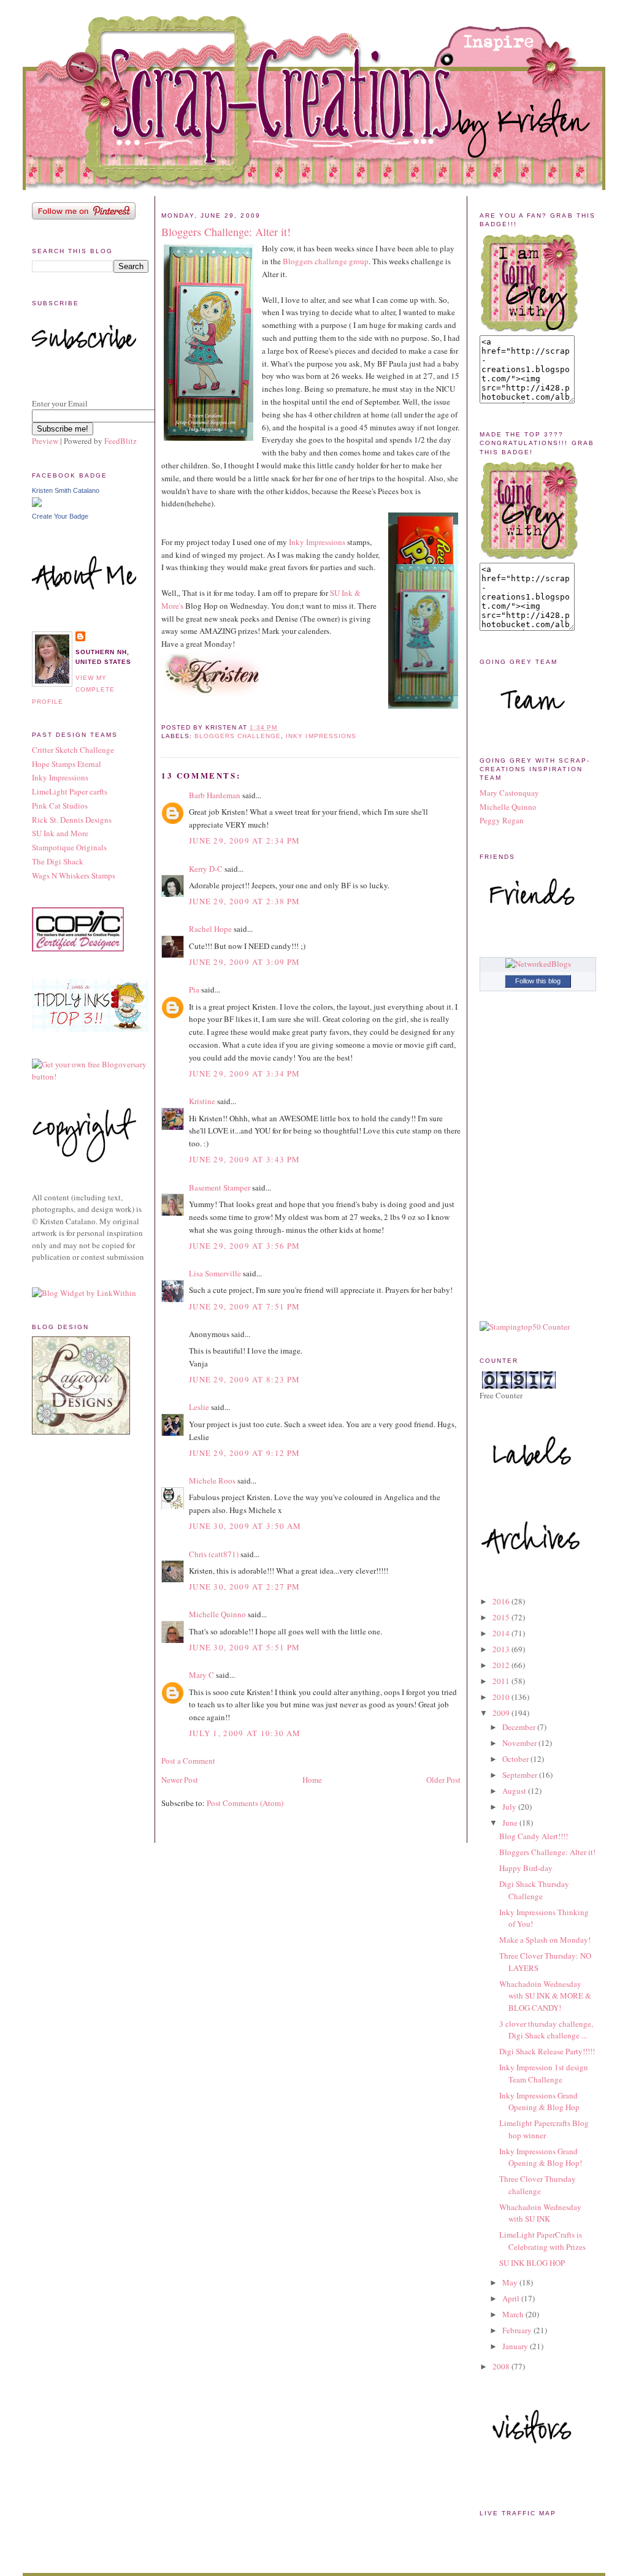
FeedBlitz (121, 441)
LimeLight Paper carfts (70, 791)
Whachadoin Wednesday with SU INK (540, 2213)
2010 (502, 1697)
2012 (502, 1665)
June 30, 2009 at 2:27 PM (244, 1587)
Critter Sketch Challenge (73, 750)
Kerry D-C (206, 869)
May (511, 2282)
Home (312, 1780)
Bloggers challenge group (326, 261)
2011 (502, 1681)
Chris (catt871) (214, 1554)
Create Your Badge (60, 516)
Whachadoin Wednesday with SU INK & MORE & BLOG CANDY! (545, 1996)
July (510, 1807)
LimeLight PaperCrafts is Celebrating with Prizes (542, 2241)
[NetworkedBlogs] (538, 964)
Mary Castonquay (509, 793)
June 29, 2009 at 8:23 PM (244, 1379)
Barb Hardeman (215, 795)
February (518, 2330)
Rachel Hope (210, 929)
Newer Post (180, 1780)
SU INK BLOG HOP (532, 2263)
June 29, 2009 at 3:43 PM (244, 1159)
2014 (502, 1633)
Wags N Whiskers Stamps (74, 875)
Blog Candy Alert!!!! (534, 1836)
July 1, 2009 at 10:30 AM (245, 1733)
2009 (502, 1713)
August (515, 1791)
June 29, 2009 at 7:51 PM (244, 1306)
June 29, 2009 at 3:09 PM (244, 962)
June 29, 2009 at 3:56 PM (244, 1246)
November (520, 1743)
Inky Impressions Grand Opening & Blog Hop (539, 2102)
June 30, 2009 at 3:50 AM (245, 1526)
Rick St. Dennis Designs (72, 820)
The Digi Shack (58, 861)
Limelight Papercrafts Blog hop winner (544, 2129)
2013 (502, 1649)
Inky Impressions (60, 777)
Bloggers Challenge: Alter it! (226, 232)
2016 (502, 1601)
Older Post (443, 1780)
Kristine (202, 1101)
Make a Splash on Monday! (545, 1940)
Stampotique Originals (69, 847)
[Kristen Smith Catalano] (37, 504)
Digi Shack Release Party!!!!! (547, 2051)
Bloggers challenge (238, 736)
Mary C (201, 1675)
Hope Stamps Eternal (67, 764)
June (511, 1823)
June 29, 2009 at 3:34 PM (244, 1073)
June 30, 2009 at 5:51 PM (244, 1647)
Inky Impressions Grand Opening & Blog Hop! (541, 2157)
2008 (502, 2366)
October (516, 1759)
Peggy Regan (502, 820)
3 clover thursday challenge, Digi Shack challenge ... (546, 2030)
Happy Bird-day (526, 1868)
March (514, 2314)
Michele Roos (212, 1480)
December (520, 1727)
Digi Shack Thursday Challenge (534, 1890)
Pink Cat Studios (60, 806)
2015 (502, 1617)
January (516, 2346)
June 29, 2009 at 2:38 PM (244, 901)
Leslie (199, 1407)
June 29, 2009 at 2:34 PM (244, 840)
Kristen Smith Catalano (66, 490)
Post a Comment (188, 1761)
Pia (194, 989)
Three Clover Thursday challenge (538, 2185)
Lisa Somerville (215, 1273)
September (521, 1775)
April (512, 2298)
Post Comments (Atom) (245, 1803)
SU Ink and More (60, 833)
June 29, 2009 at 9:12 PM (244, 1453)
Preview (45, 441)
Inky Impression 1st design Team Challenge (544, 2073)
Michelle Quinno (217, 1614)
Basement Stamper (220, 1187)
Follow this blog (538, 981)
